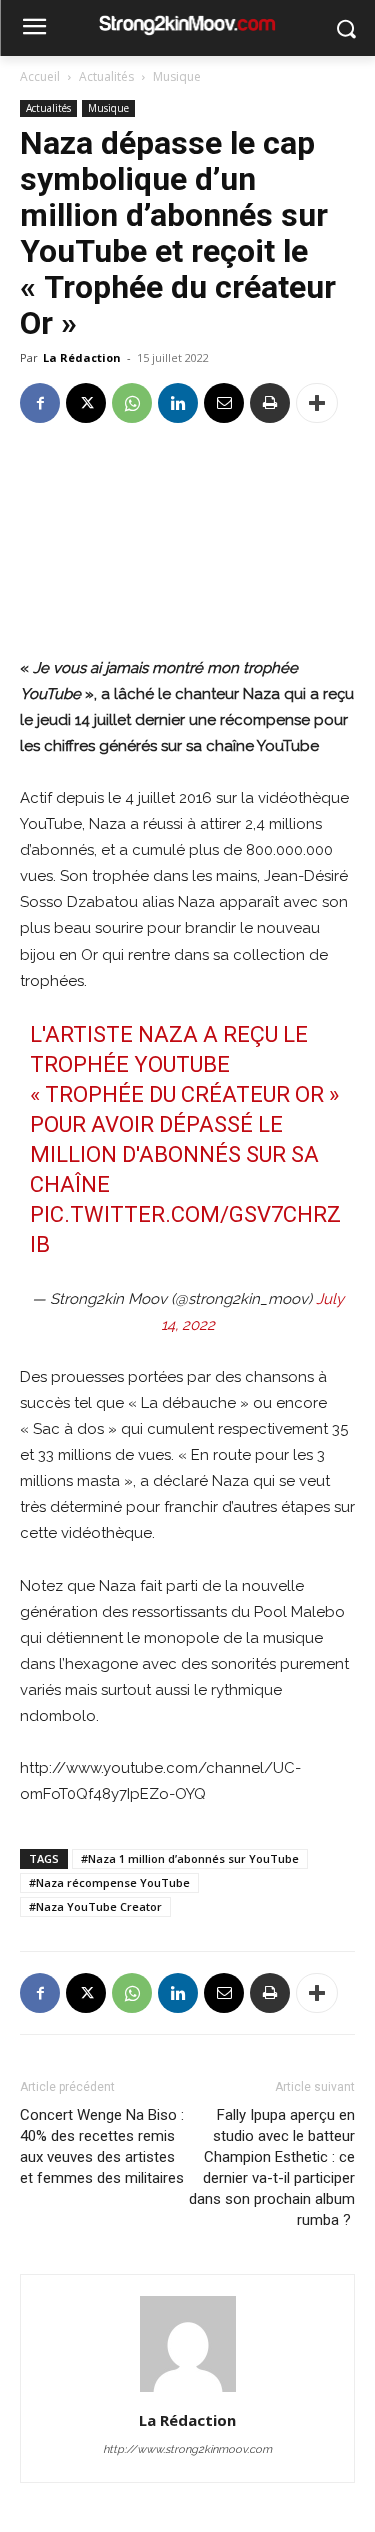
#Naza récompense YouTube (109, 1882)
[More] (317, 403)
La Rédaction (82, 357)
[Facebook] (40, 403)
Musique (177, 76)
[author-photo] (188, 2392)
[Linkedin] (178, 403)
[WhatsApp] (132, 403)
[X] (86, 403)
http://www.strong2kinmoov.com (187, 2449)
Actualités (106, 76)
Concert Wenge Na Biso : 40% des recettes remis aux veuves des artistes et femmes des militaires (102, 2146)
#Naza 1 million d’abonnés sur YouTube (190, 1858)
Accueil (40, 76)
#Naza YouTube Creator (95, 1906)
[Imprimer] (270, 403)
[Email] (224, 403)
